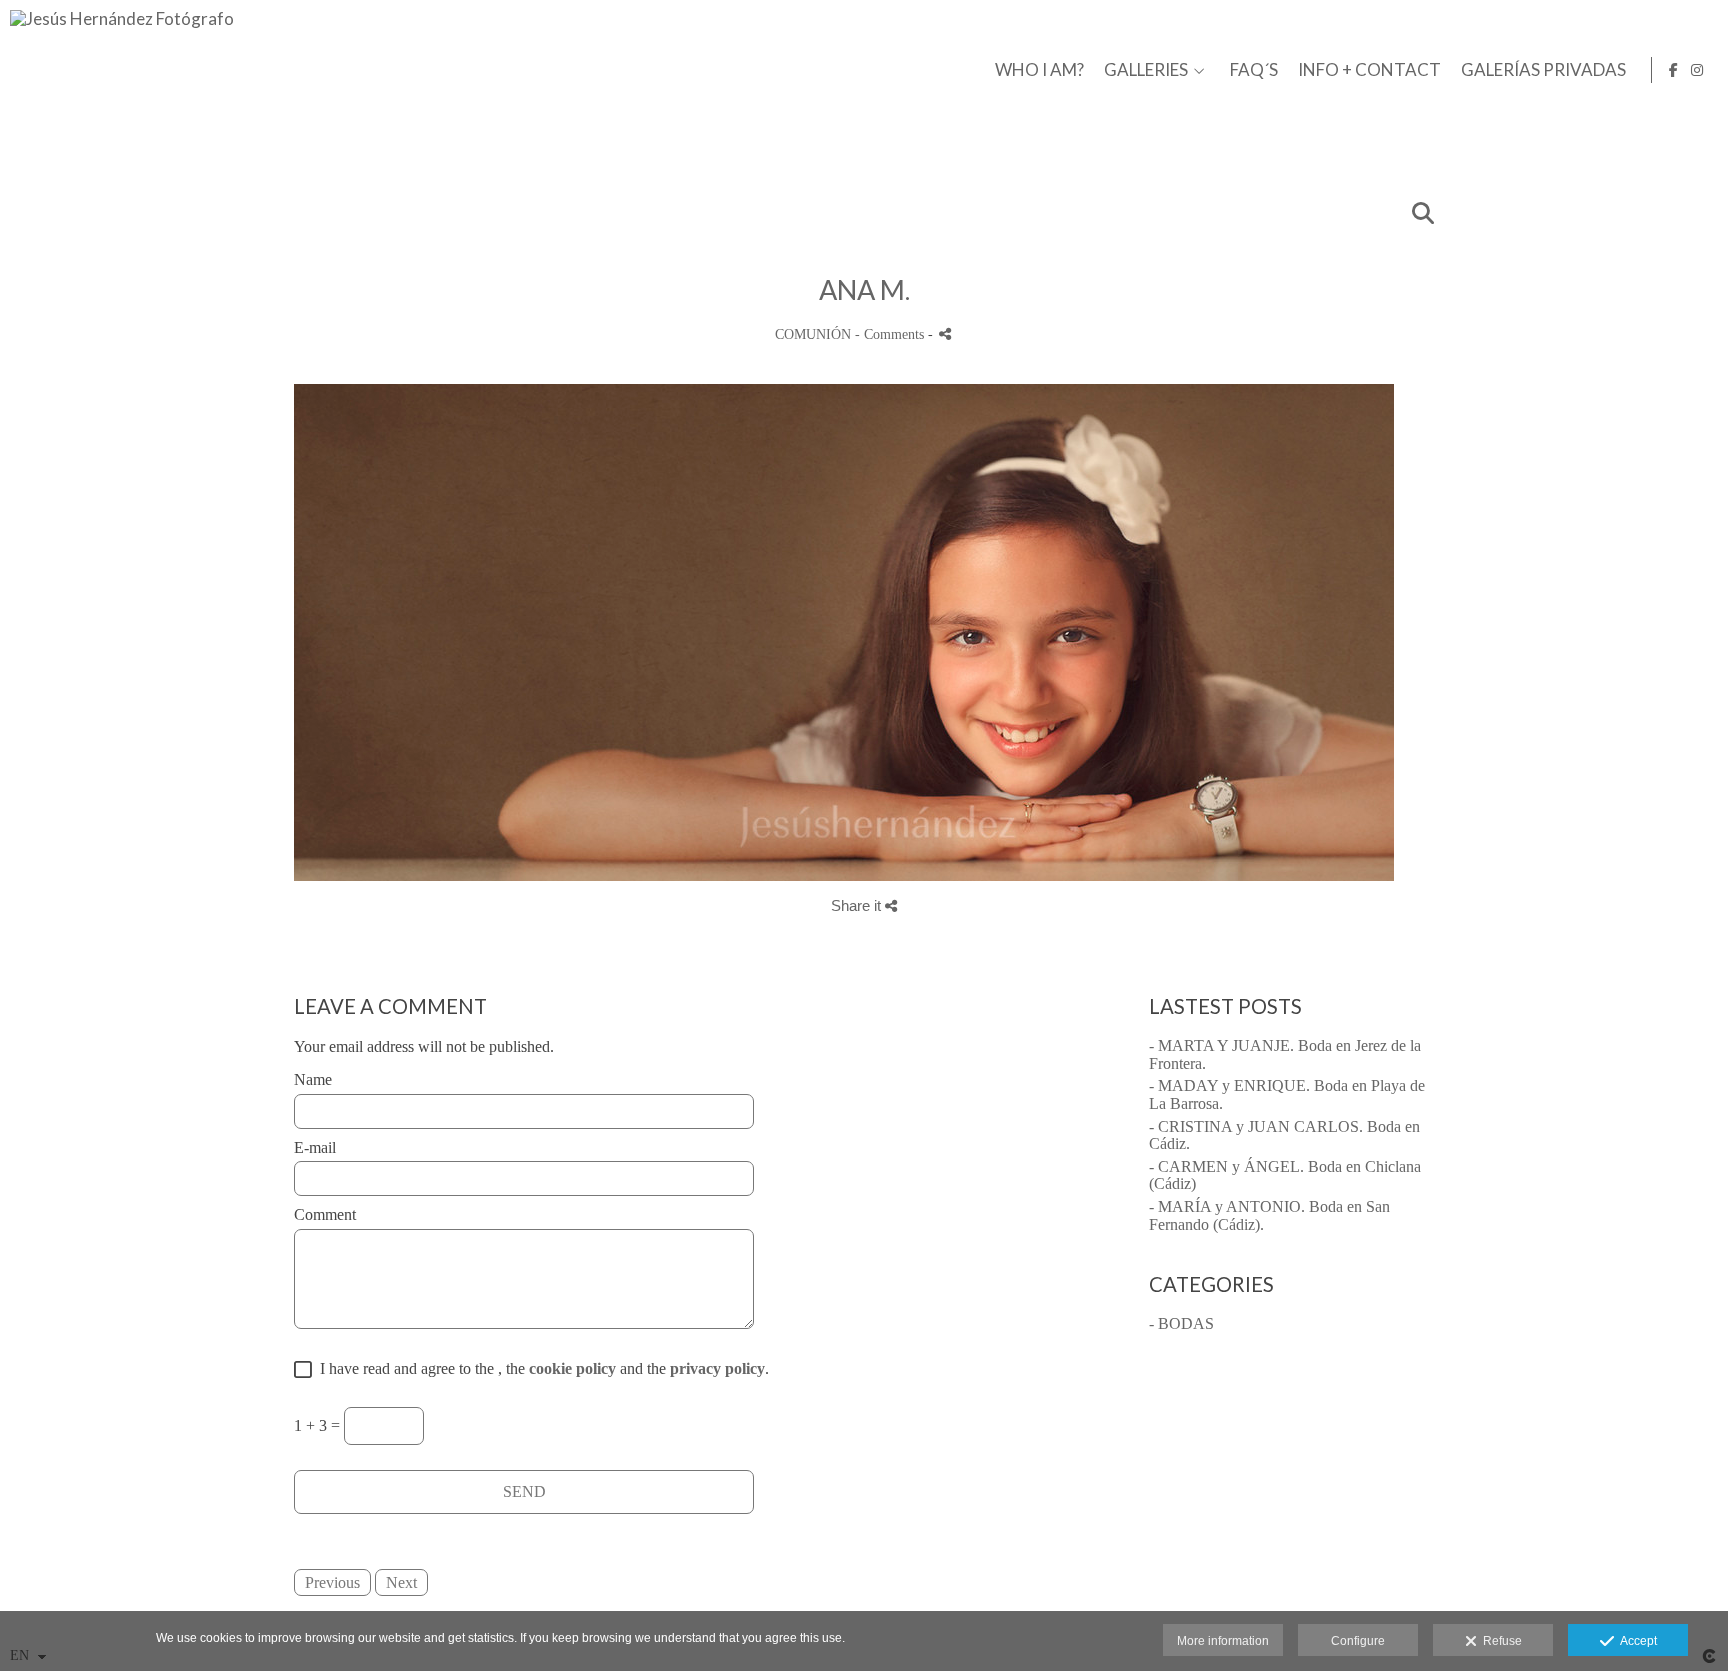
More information (1223, 1641)
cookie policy (572, 1368)
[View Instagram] (1697, 70)
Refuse (1499, 1641)
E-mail (315, 1147)
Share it (858, 905)
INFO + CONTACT (1369, 70)
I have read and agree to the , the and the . (540, 1368)
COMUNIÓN (813, 334)
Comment (325, 1214)
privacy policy (717, 1368)
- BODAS (1181, 1323)
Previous (332, 1582)
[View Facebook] (1674, 70)
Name (313, 1079)
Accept (1635, 1641)
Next (401, 1582)
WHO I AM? (1039, 70)
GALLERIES (1146, 70)
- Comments (891, 334)
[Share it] (945, 333)
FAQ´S (1254, 70)
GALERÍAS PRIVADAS (1543, 70)
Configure (1358, 1641)
